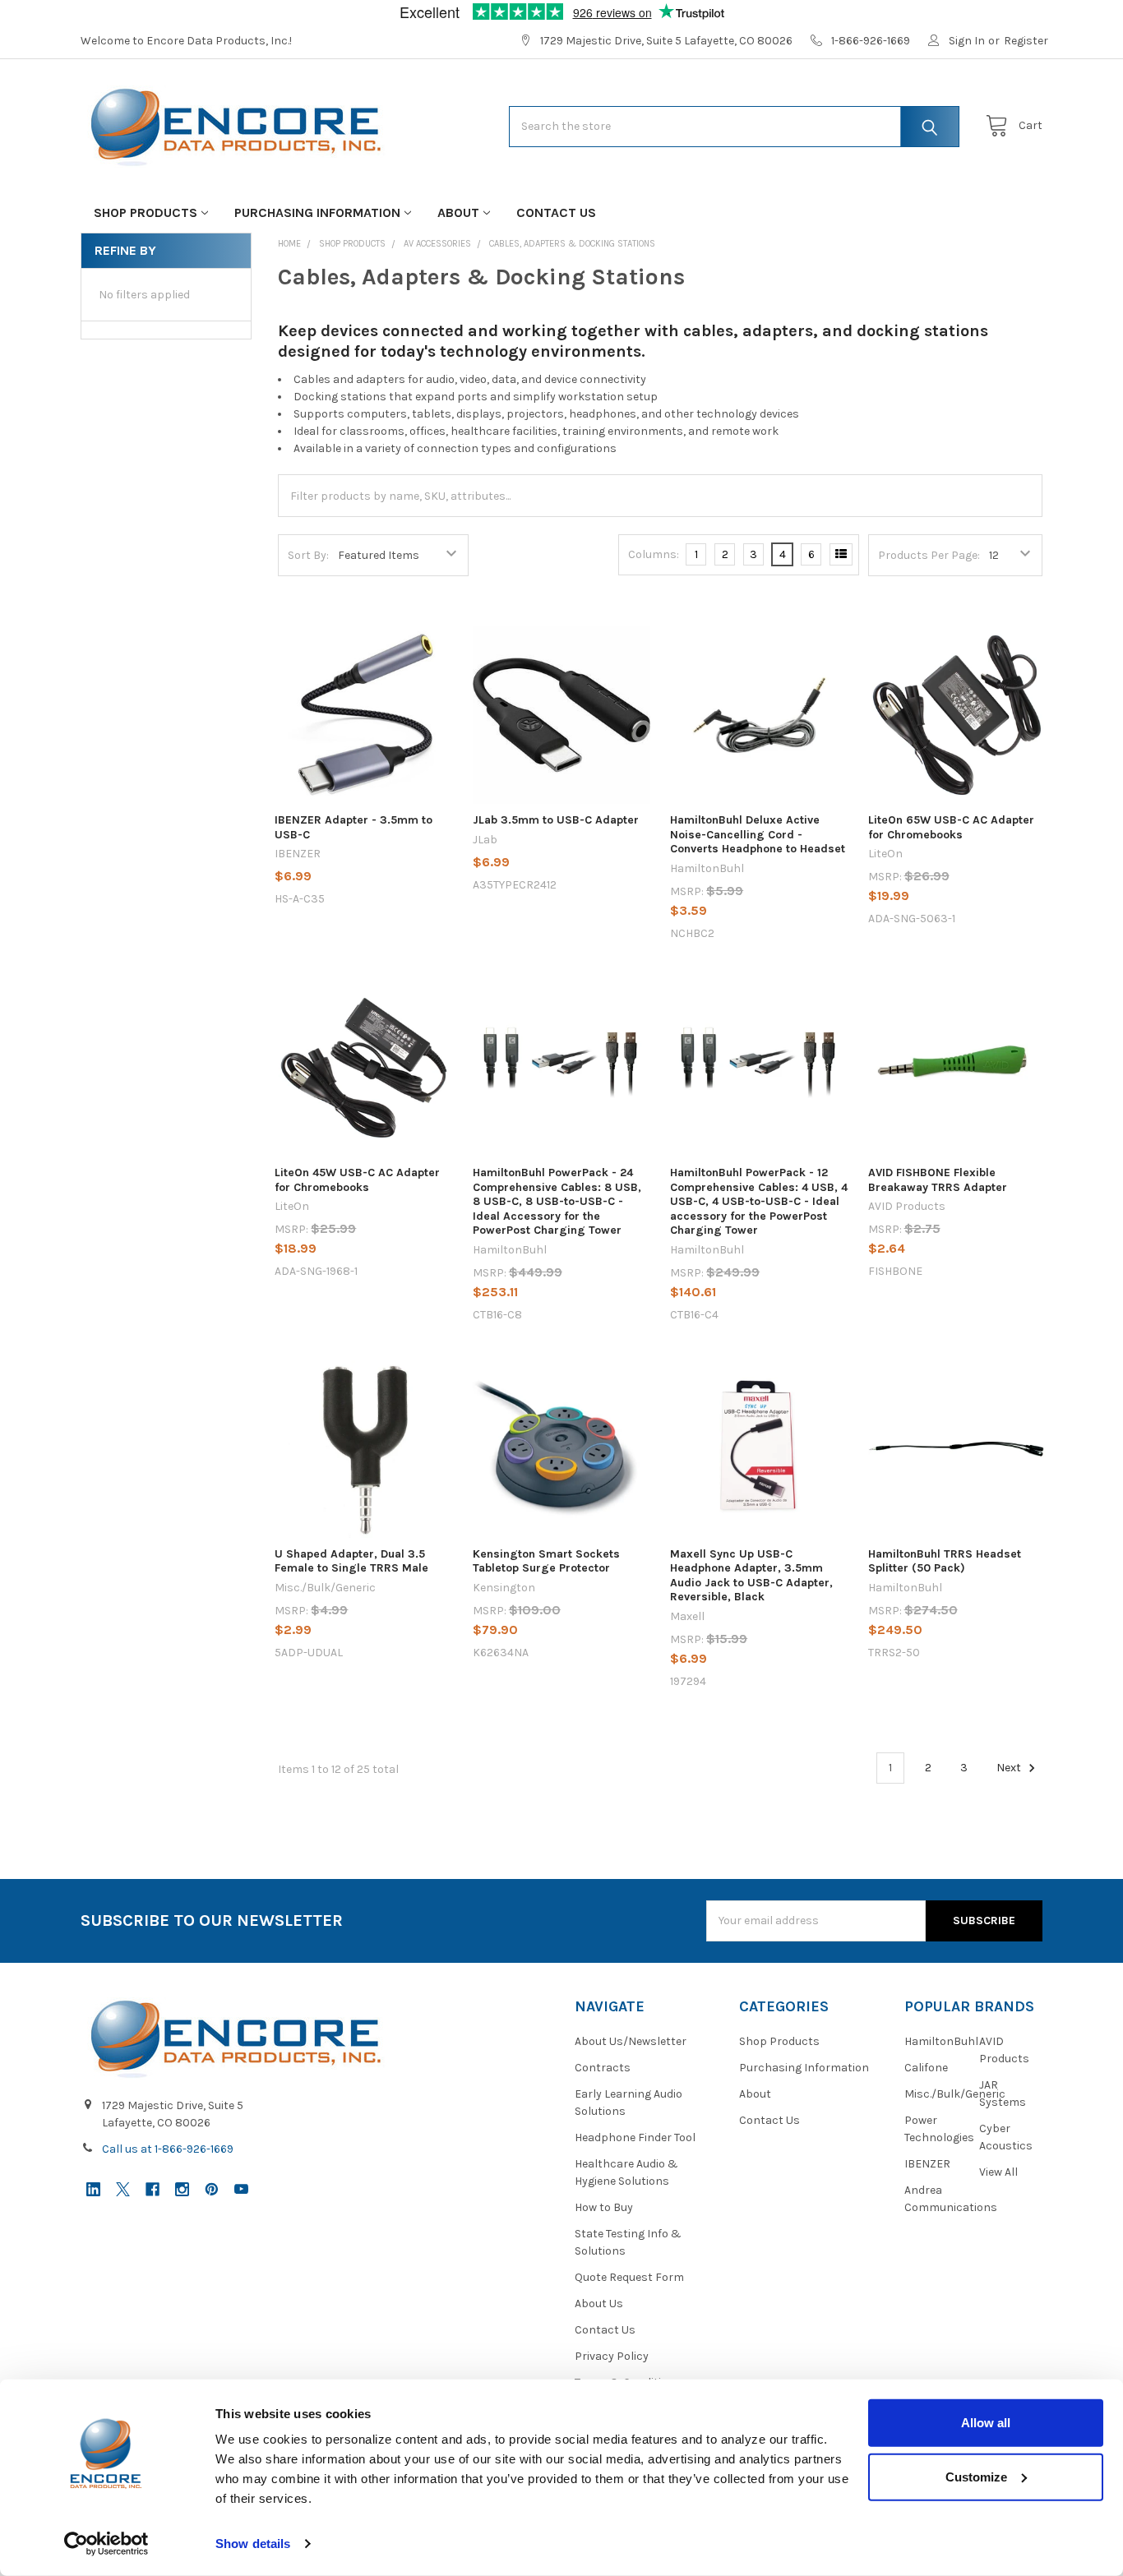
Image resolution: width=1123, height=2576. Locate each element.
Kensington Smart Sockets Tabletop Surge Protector (546, 1561)
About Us (599, 2304)
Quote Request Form (629, 2277)
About (458, 212)
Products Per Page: (929, 555)
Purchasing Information (317, 212)
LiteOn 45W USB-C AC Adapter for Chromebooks (357, 1180)
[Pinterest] (212, 2189)
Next (1010, 1768)
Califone (926, 2068)
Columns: (654, 554)
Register (1026, 41)
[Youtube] (241, 2189)
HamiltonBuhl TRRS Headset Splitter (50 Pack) (945, 1561)
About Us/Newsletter (631, 2041)
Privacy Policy (612, 2356)
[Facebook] (153, 2189)
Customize (976, 2476)
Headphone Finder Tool (635, 2137)
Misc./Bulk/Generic (955, 2094)
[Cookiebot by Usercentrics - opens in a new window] (106, 2544)
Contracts (603, 2068)
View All (998, 2172)
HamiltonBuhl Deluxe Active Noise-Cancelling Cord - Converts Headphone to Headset (758, 834)
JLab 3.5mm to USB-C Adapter (556, 820)
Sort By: (308, 555)
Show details (253, 2544)
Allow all (986, 2423)
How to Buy (604, 2207)
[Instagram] (182, 2189)
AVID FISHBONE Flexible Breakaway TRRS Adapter (938, 1180)
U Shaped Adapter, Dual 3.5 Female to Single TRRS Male (351, 1561)
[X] (123, 2189)
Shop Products (146, 212)
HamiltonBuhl (941, 2041)
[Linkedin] (93, 2189)
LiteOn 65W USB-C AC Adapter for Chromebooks (951, 827)
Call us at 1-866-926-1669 (168, 2149)
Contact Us (556, 212)
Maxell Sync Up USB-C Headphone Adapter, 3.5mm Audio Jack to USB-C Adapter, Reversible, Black (751, 1576)
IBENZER (927, 2164)
